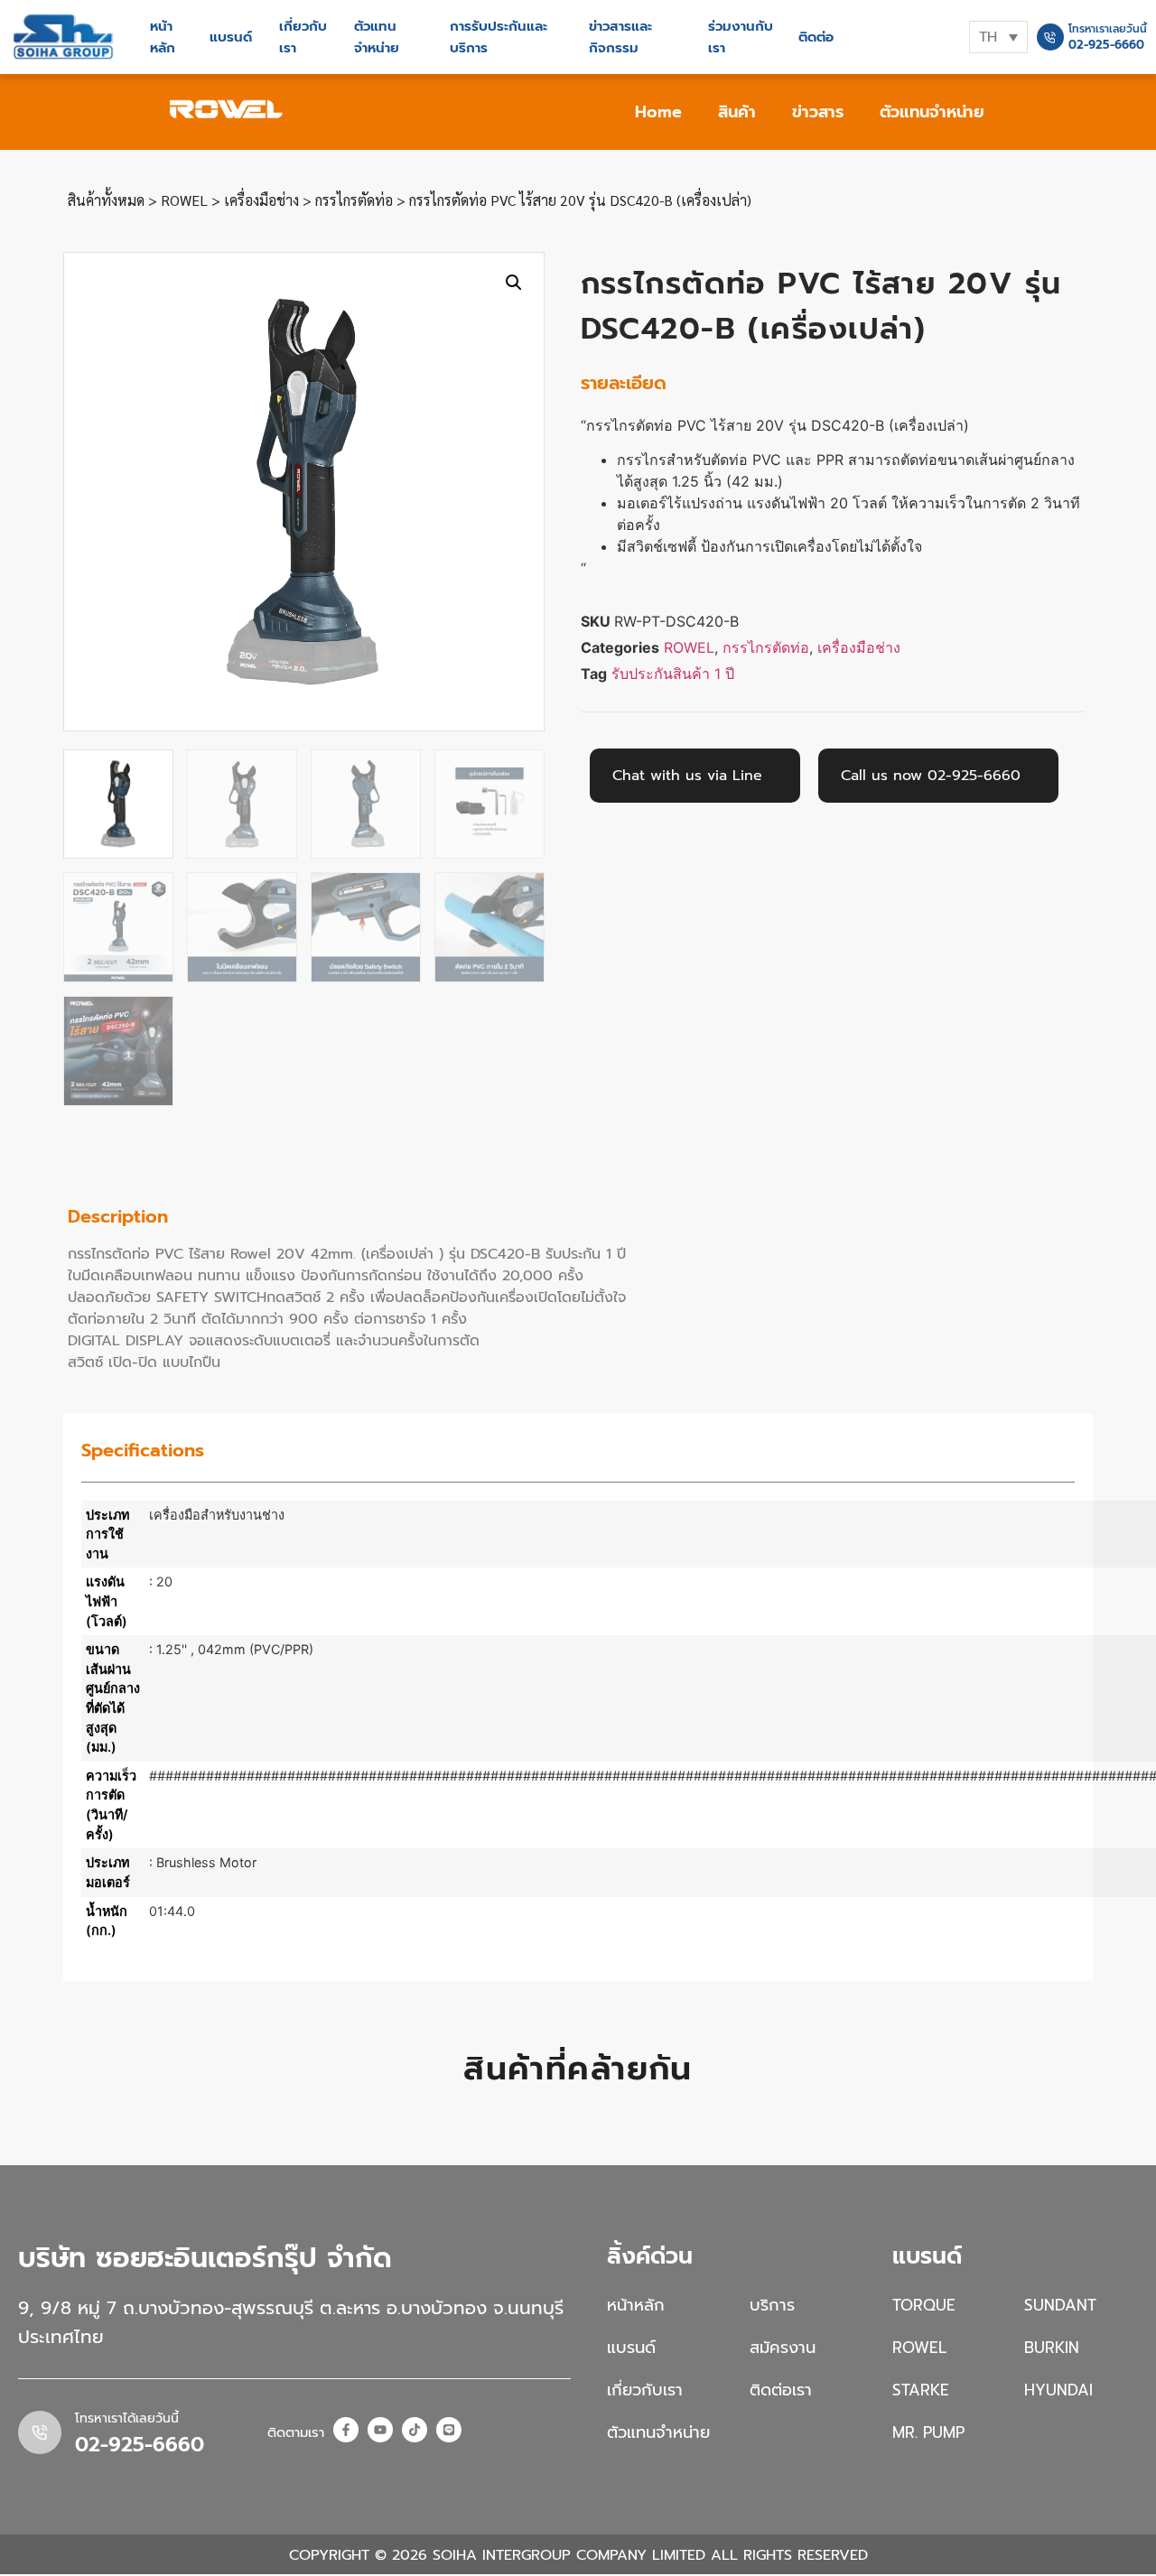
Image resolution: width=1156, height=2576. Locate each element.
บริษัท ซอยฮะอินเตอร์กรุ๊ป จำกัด (205, 2258)
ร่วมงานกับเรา (741, 37)
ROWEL (184, 200)
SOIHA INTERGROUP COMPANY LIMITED (569, 2555)
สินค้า (737, 112)
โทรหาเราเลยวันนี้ (1108, 29)
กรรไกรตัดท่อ (354, 200)
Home (658, 112)
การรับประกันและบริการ (499, 37)
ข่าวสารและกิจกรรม (620, 37)
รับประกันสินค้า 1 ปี (673, 674)
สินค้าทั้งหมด (106, 200)
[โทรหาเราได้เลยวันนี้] (40, 2432)
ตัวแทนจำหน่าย (377, 37)
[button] (514, 283)
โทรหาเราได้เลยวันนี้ (127, 2418)
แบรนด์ (231, 37)
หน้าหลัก (163, 37)
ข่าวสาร (818, 112)
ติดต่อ (816, 37)
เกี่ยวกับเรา (303, 37)
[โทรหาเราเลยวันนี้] (1050, 37)
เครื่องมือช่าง (261, 200)
